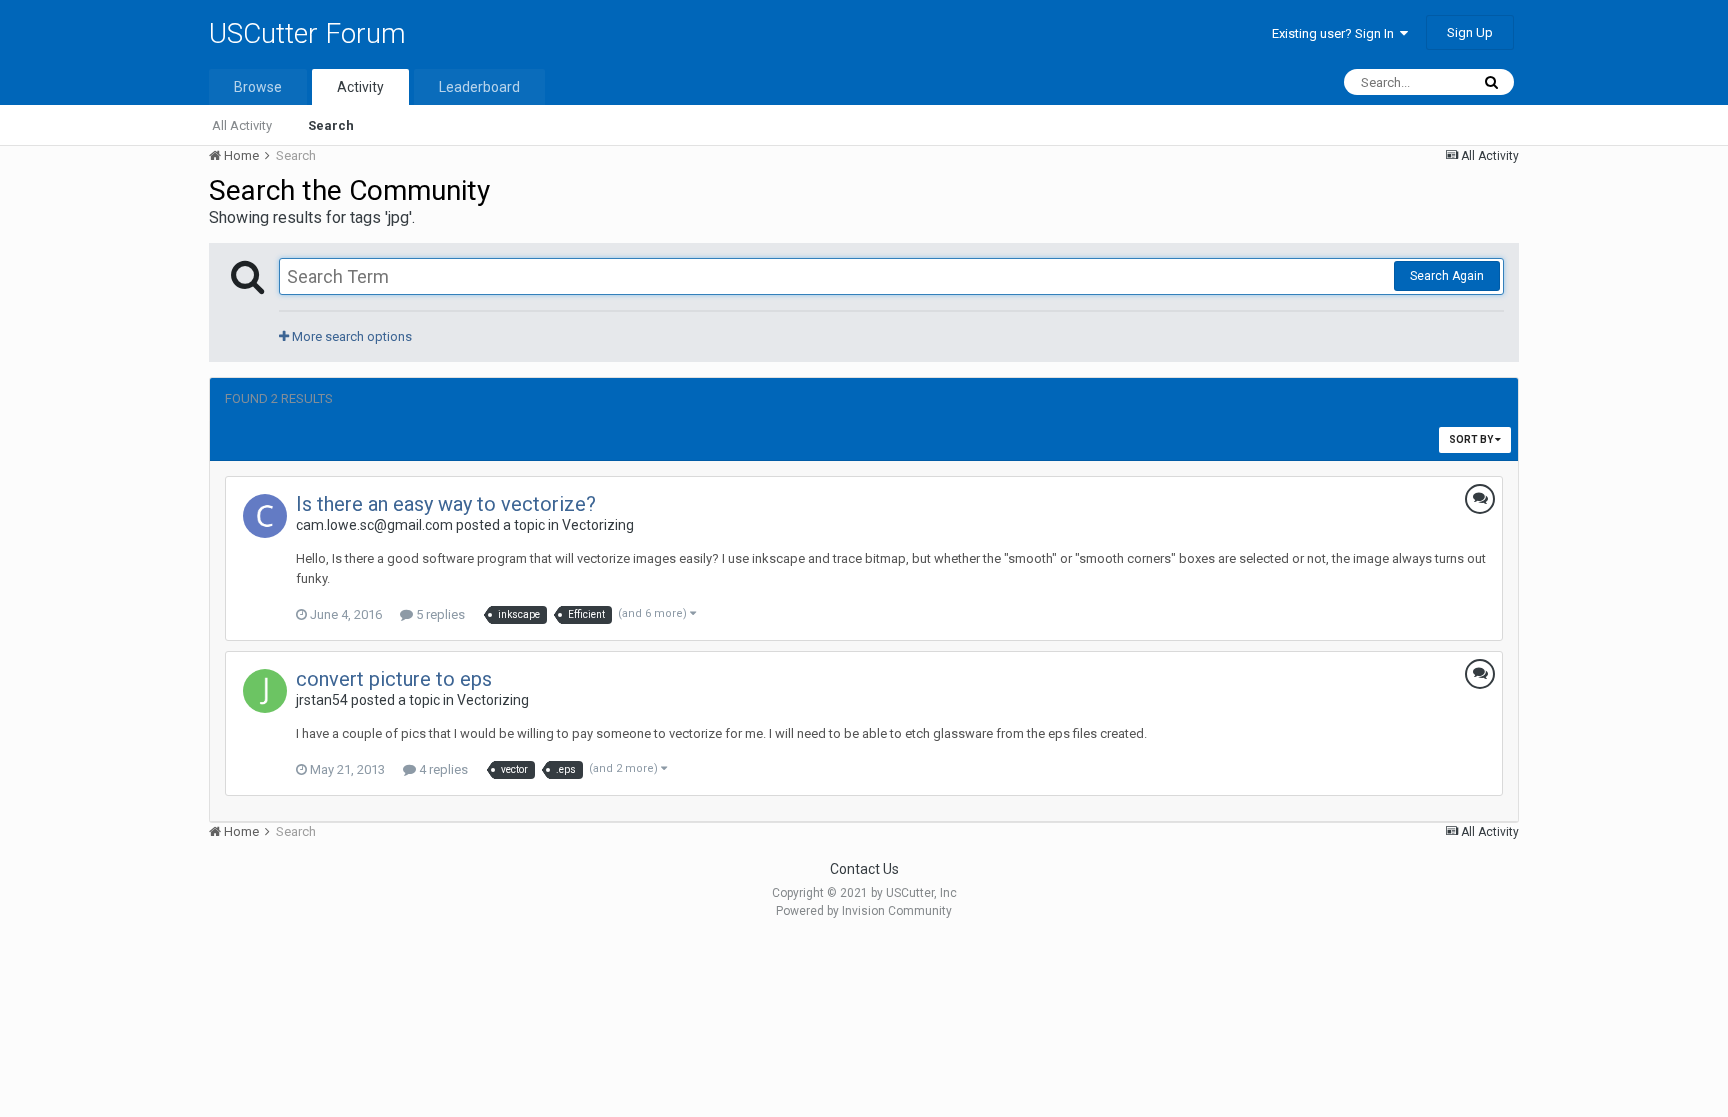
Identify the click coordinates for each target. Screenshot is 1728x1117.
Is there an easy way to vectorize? (446, 504)
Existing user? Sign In (1336, 33)
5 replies (439, 614)
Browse (258, 87)
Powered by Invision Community (864, 911)
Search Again (1447, 276)
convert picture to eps (394, 679)
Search (331, 125)
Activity (360, 87)
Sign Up (1470, 32)
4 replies (442, 769)
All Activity (242, 125)
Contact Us (864, 869)
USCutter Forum (307, 33)
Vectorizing (598, 525)
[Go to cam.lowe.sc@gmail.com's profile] (265, 516)
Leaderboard (479, 87)
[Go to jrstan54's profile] (265, 691)
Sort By (1472, 439)
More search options (350, 336)
